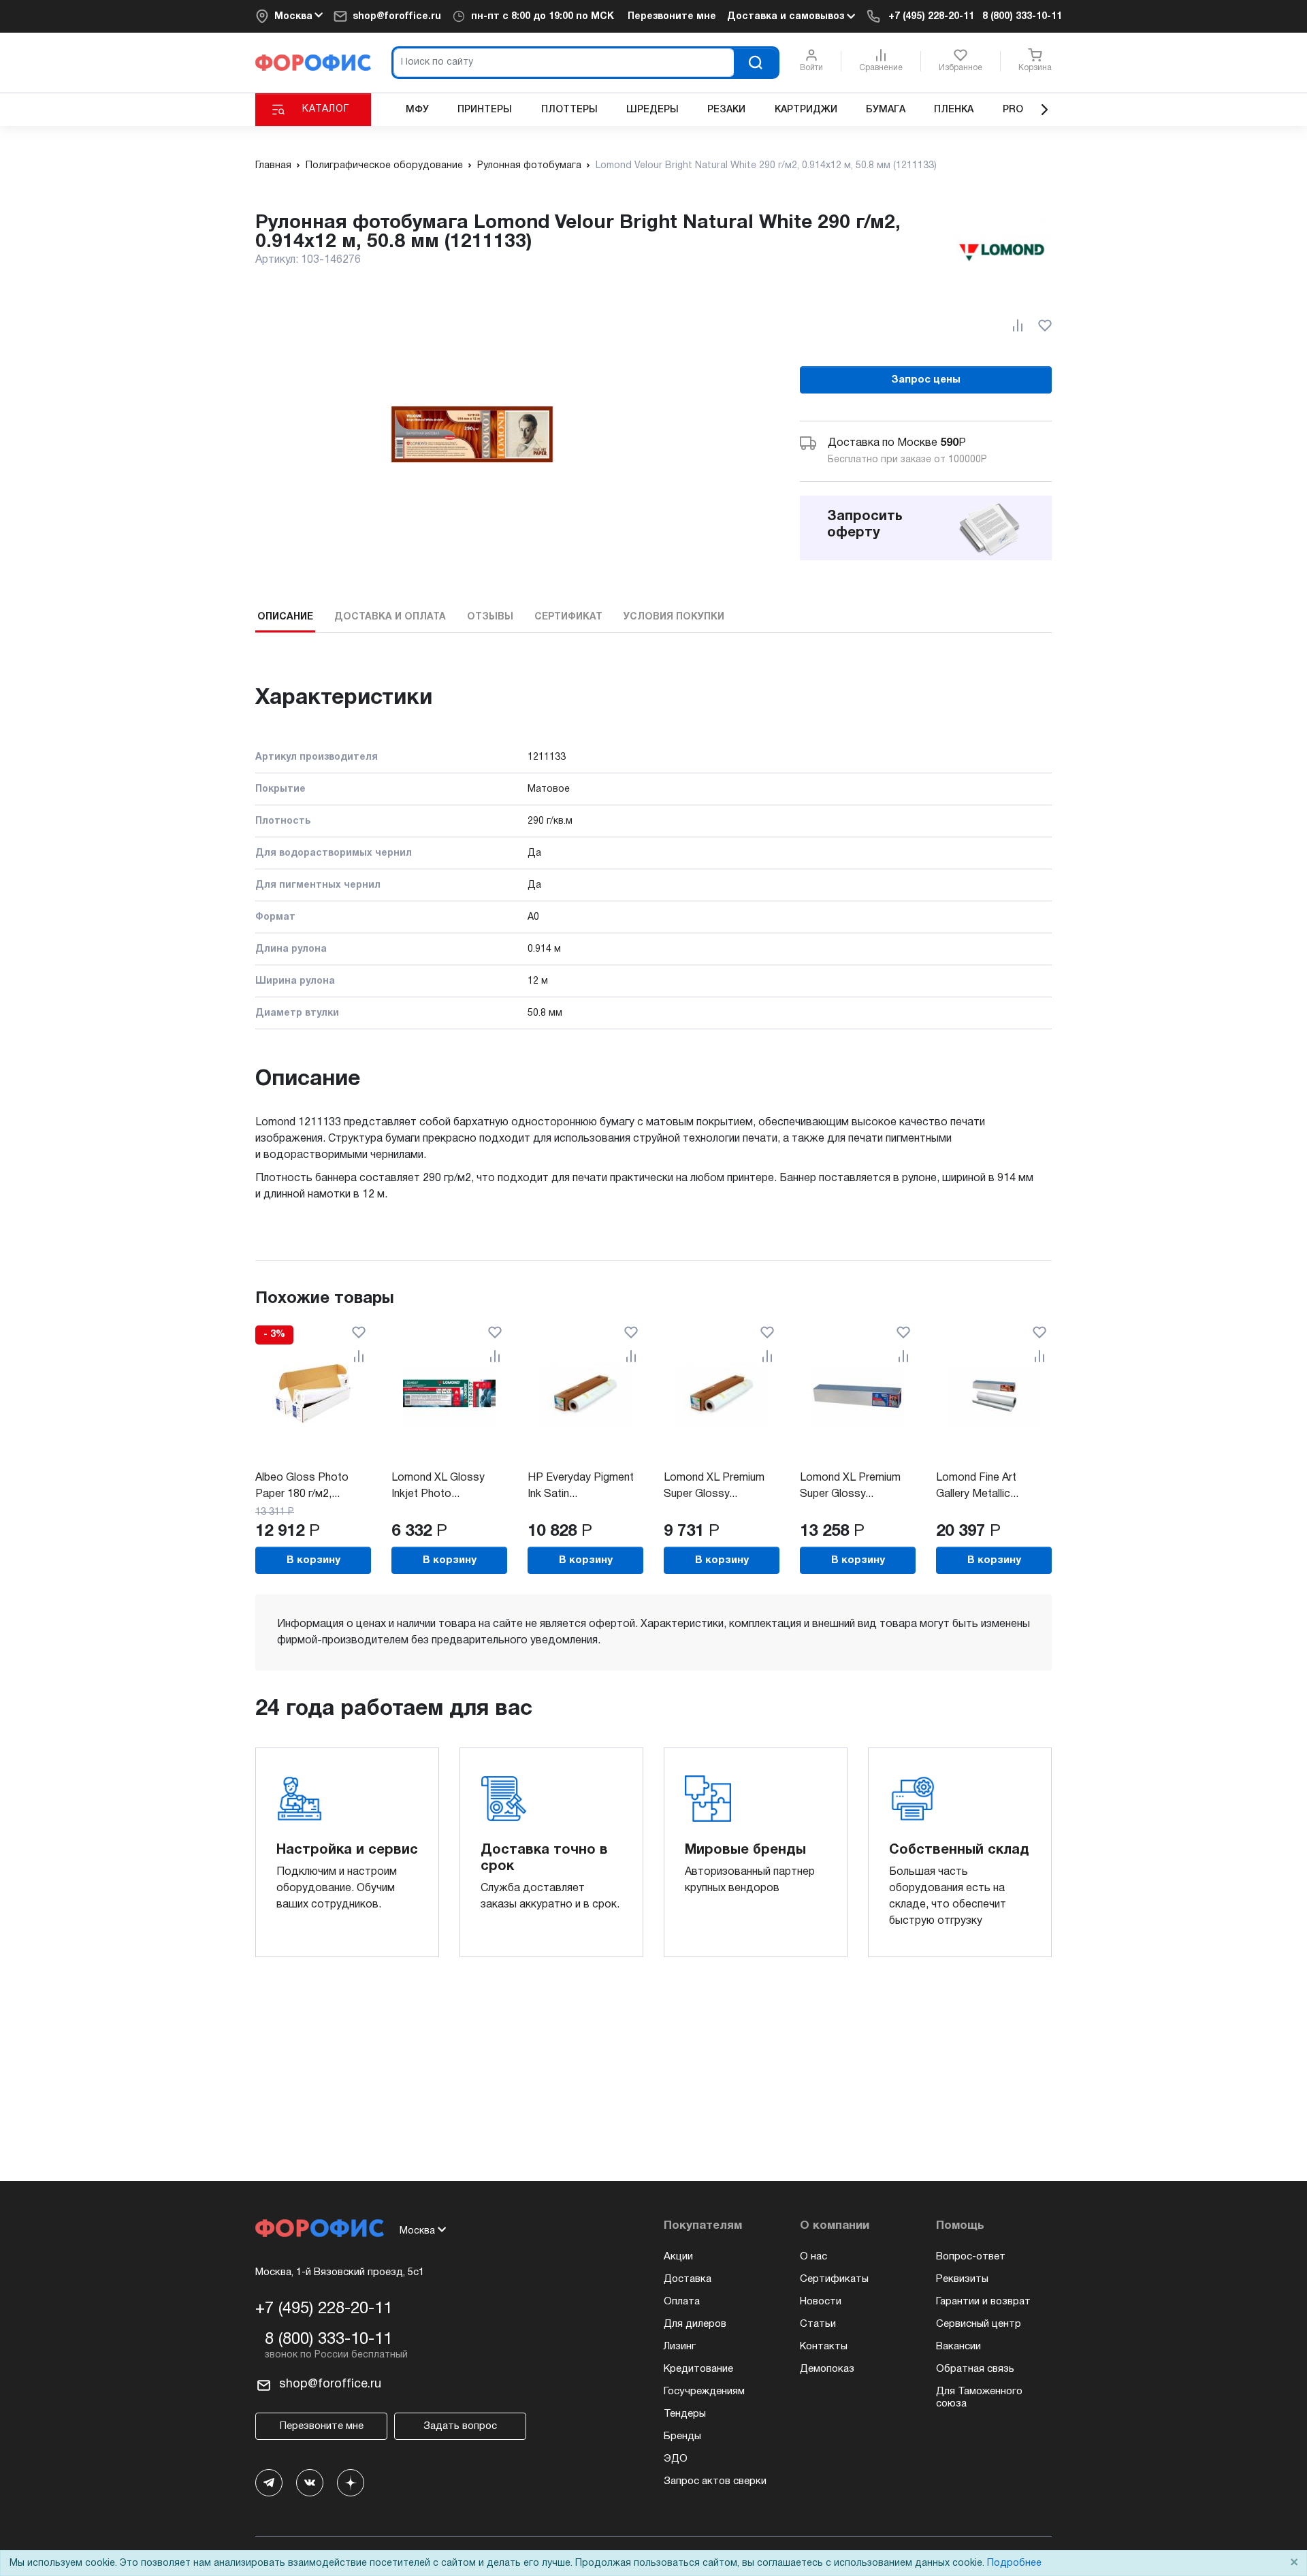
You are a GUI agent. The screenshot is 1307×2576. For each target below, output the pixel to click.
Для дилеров (695, 2324)
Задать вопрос (460, 2426)
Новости (821, 2302)
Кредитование (698, 2369)
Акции (678, 2257)
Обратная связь (975, 2369)
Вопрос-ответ (971, 2257)
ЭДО (676, 2459)
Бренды (682, 2436)
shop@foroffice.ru (397, 17)
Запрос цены (926, 380)
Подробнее (1014, 2563)
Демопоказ (827, 2369)
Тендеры (685, 2414)
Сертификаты (834, 2279)
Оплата (682, 2302)
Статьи (818, 2324)
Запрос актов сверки (715, 2481)
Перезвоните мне (672, 17)
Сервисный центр (979, 2324)
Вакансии (958, 2347)
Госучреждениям (704, 2392)
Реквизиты (962, 2279)
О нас (813, 2257)
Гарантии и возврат (983, 2302)
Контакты (824, 2347)
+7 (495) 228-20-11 (931, 17)
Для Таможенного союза (979, 2398)
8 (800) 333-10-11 (1022, 17)
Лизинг (680, 2347)
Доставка (688, 2279)
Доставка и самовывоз (787, 17)
